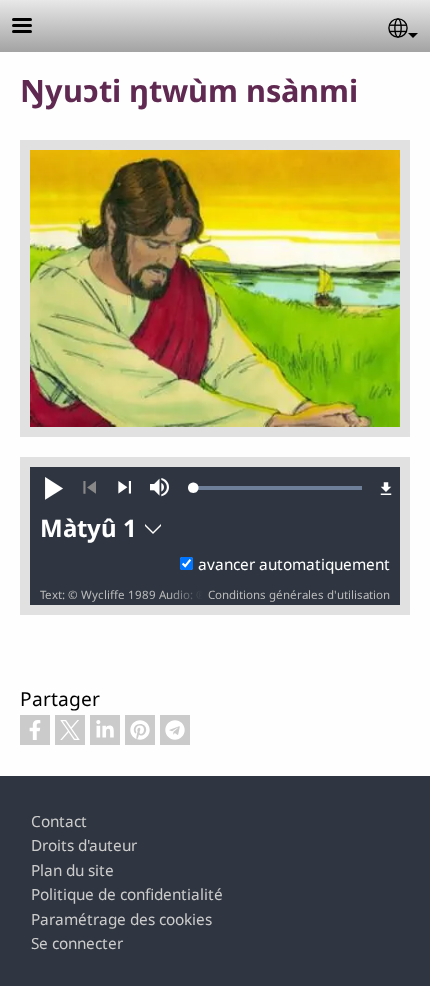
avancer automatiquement (294, 564)
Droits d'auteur (84, 845)
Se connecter (77, 943)
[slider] (278, 488)
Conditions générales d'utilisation (299, 594)
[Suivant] (124, 488)
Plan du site (72, 870)
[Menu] (34, 27)
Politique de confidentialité (127, 894)
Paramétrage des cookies (121, 919)
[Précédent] (89, 488)
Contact (59, 821)
